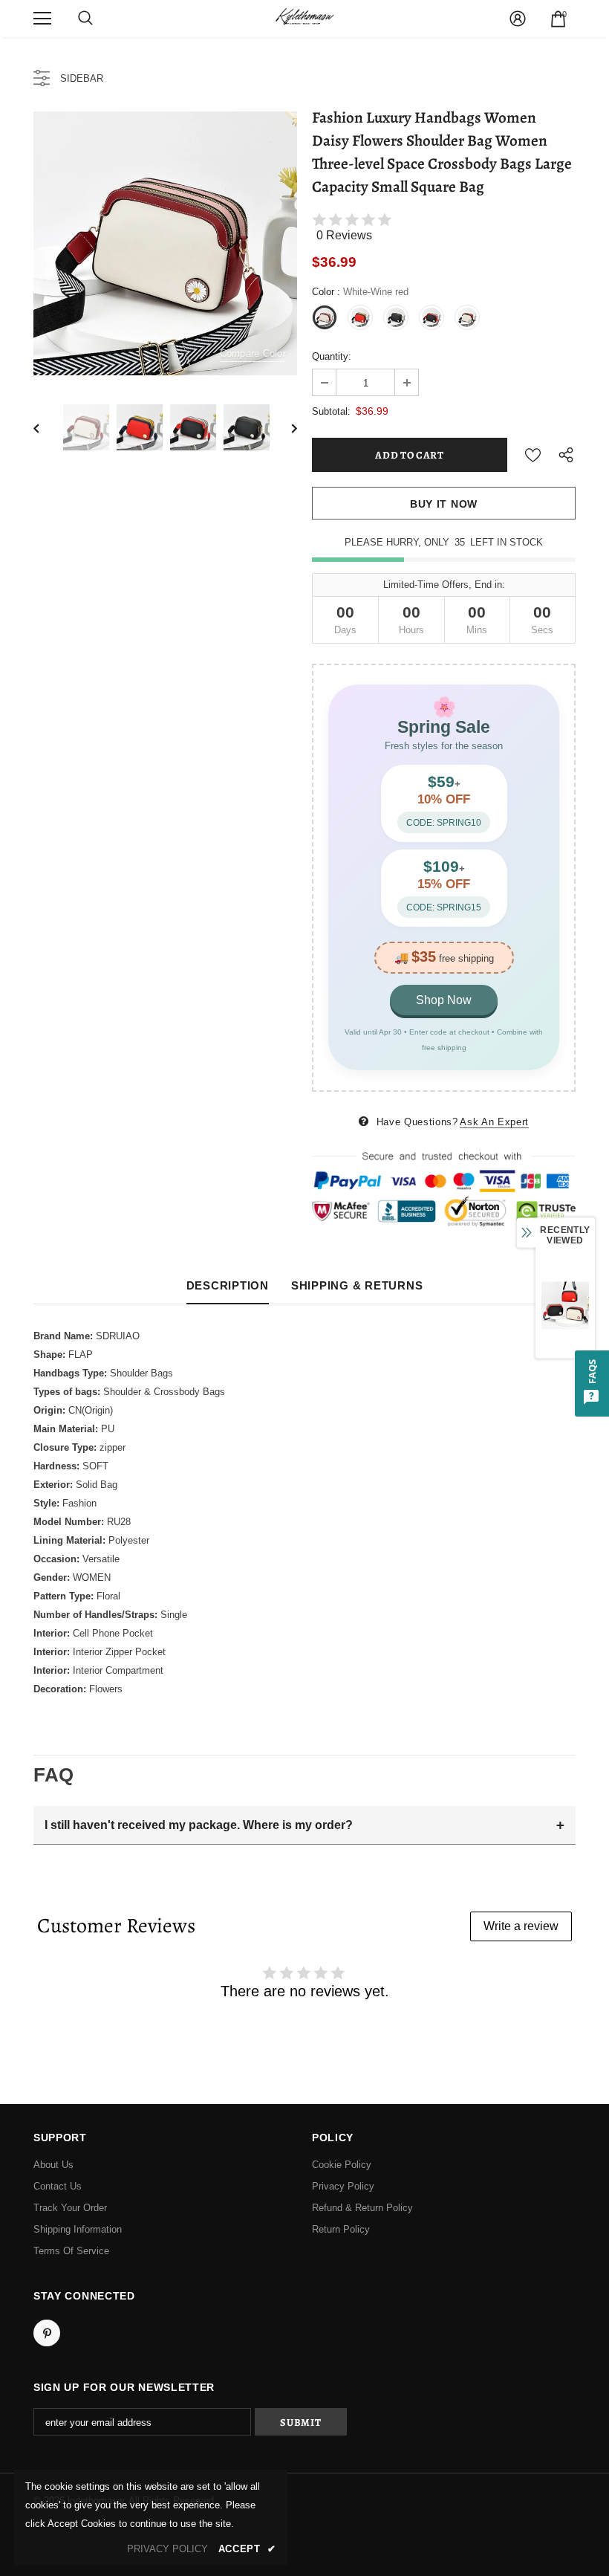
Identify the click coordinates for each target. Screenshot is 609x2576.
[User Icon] (518, 19)
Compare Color (253, 353)
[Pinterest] (47, 2333)
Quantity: (332, 356)
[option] (165, 243)
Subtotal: (331, 411)
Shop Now (444, 1000)
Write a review (521, 1926)
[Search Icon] (85, 19)
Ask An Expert (494, 1122)
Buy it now (444, 504)
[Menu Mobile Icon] (42, 19)
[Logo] (304, 18)
